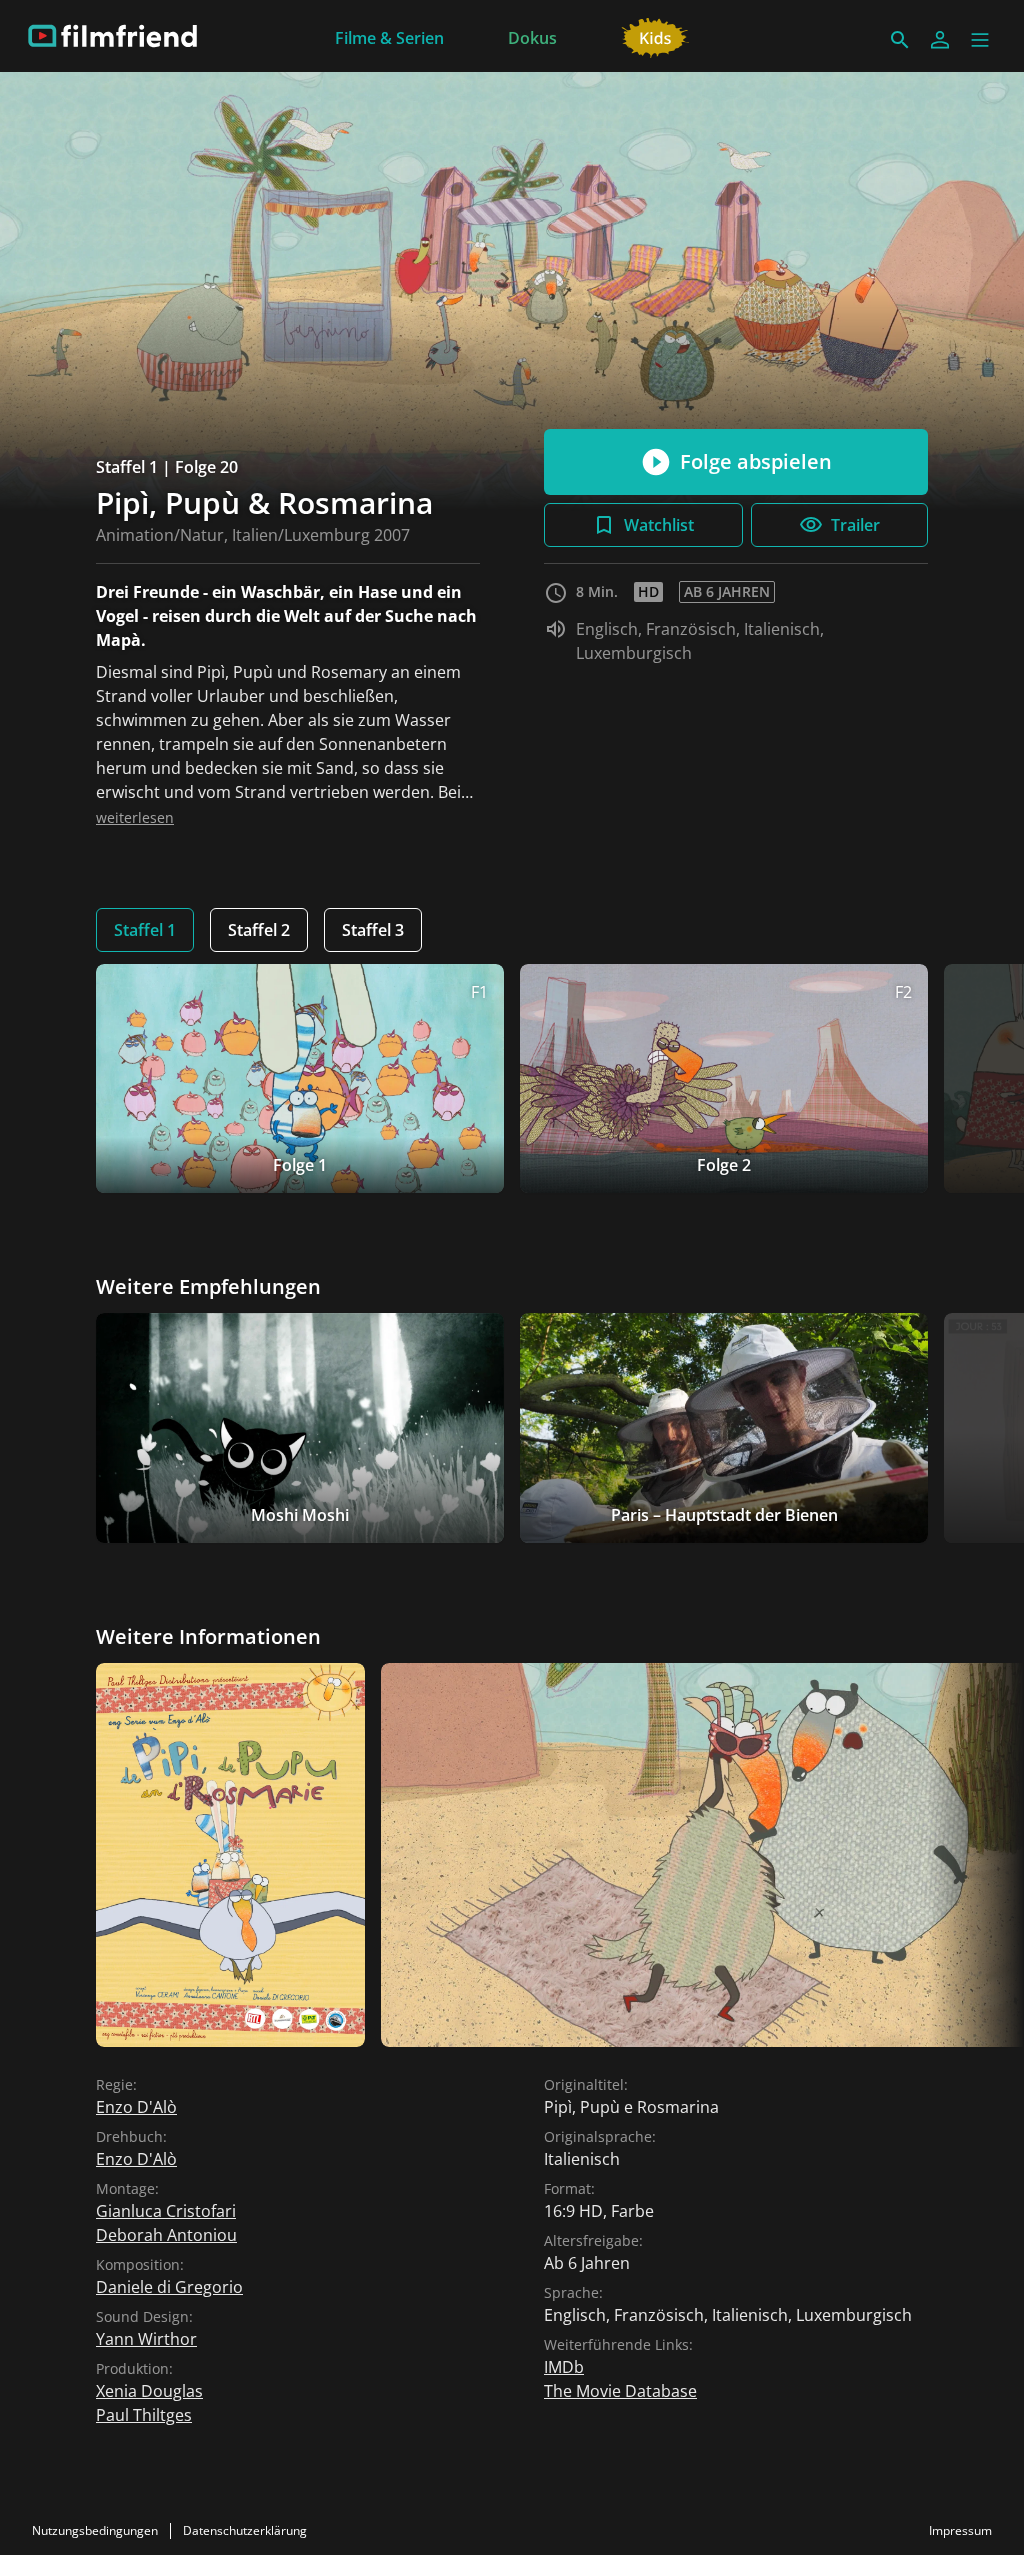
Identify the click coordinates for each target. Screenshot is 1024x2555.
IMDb (564, 2367)
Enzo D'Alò (136, 2107)
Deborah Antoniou (166, 2235)
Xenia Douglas (149, 2391)
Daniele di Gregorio (169, 2287)
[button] (980, 40)
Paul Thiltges (144, 2415)
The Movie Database (620, 2391)
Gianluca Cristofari (166, 2211)
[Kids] (655, 36)
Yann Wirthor (146, 2339)
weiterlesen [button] (135, 817)
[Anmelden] (940, 40)
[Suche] (900, 40)
